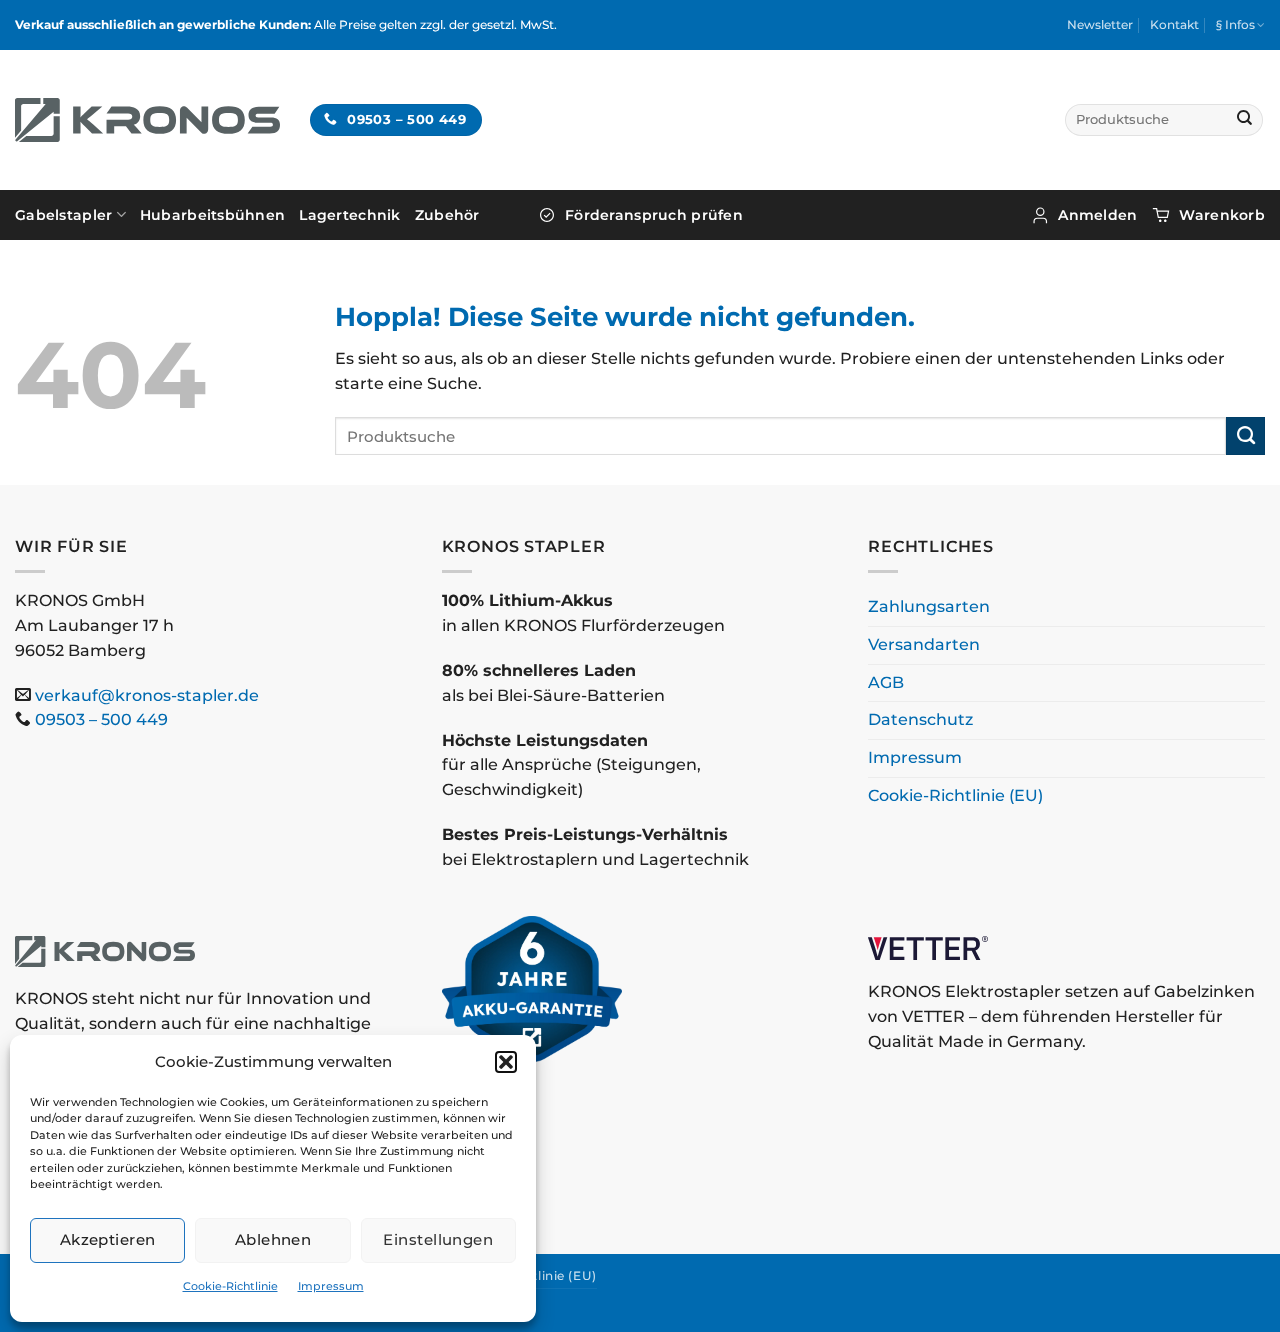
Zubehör (447, 215)
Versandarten (924, 644)
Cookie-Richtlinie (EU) (955, 795)
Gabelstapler (63, 215)
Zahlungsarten (929, 606)
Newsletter (1100, 24)
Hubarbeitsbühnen (212, 215)
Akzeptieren (108, 1239)
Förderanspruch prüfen (654, 215)
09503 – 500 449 (101, 719)
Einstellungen (438, 1239)
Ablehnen (273, 1239)
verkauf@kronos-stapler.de (147, 695)
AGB (886, 682)
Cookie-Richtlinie (230, 1286)
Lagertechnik (349, 215)
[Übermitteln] (1244, 120)
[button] (506, 1062)
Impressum (331, 1286)
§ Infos (1235, 24)
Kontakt (1174, 24)
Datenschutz (920, 719)
